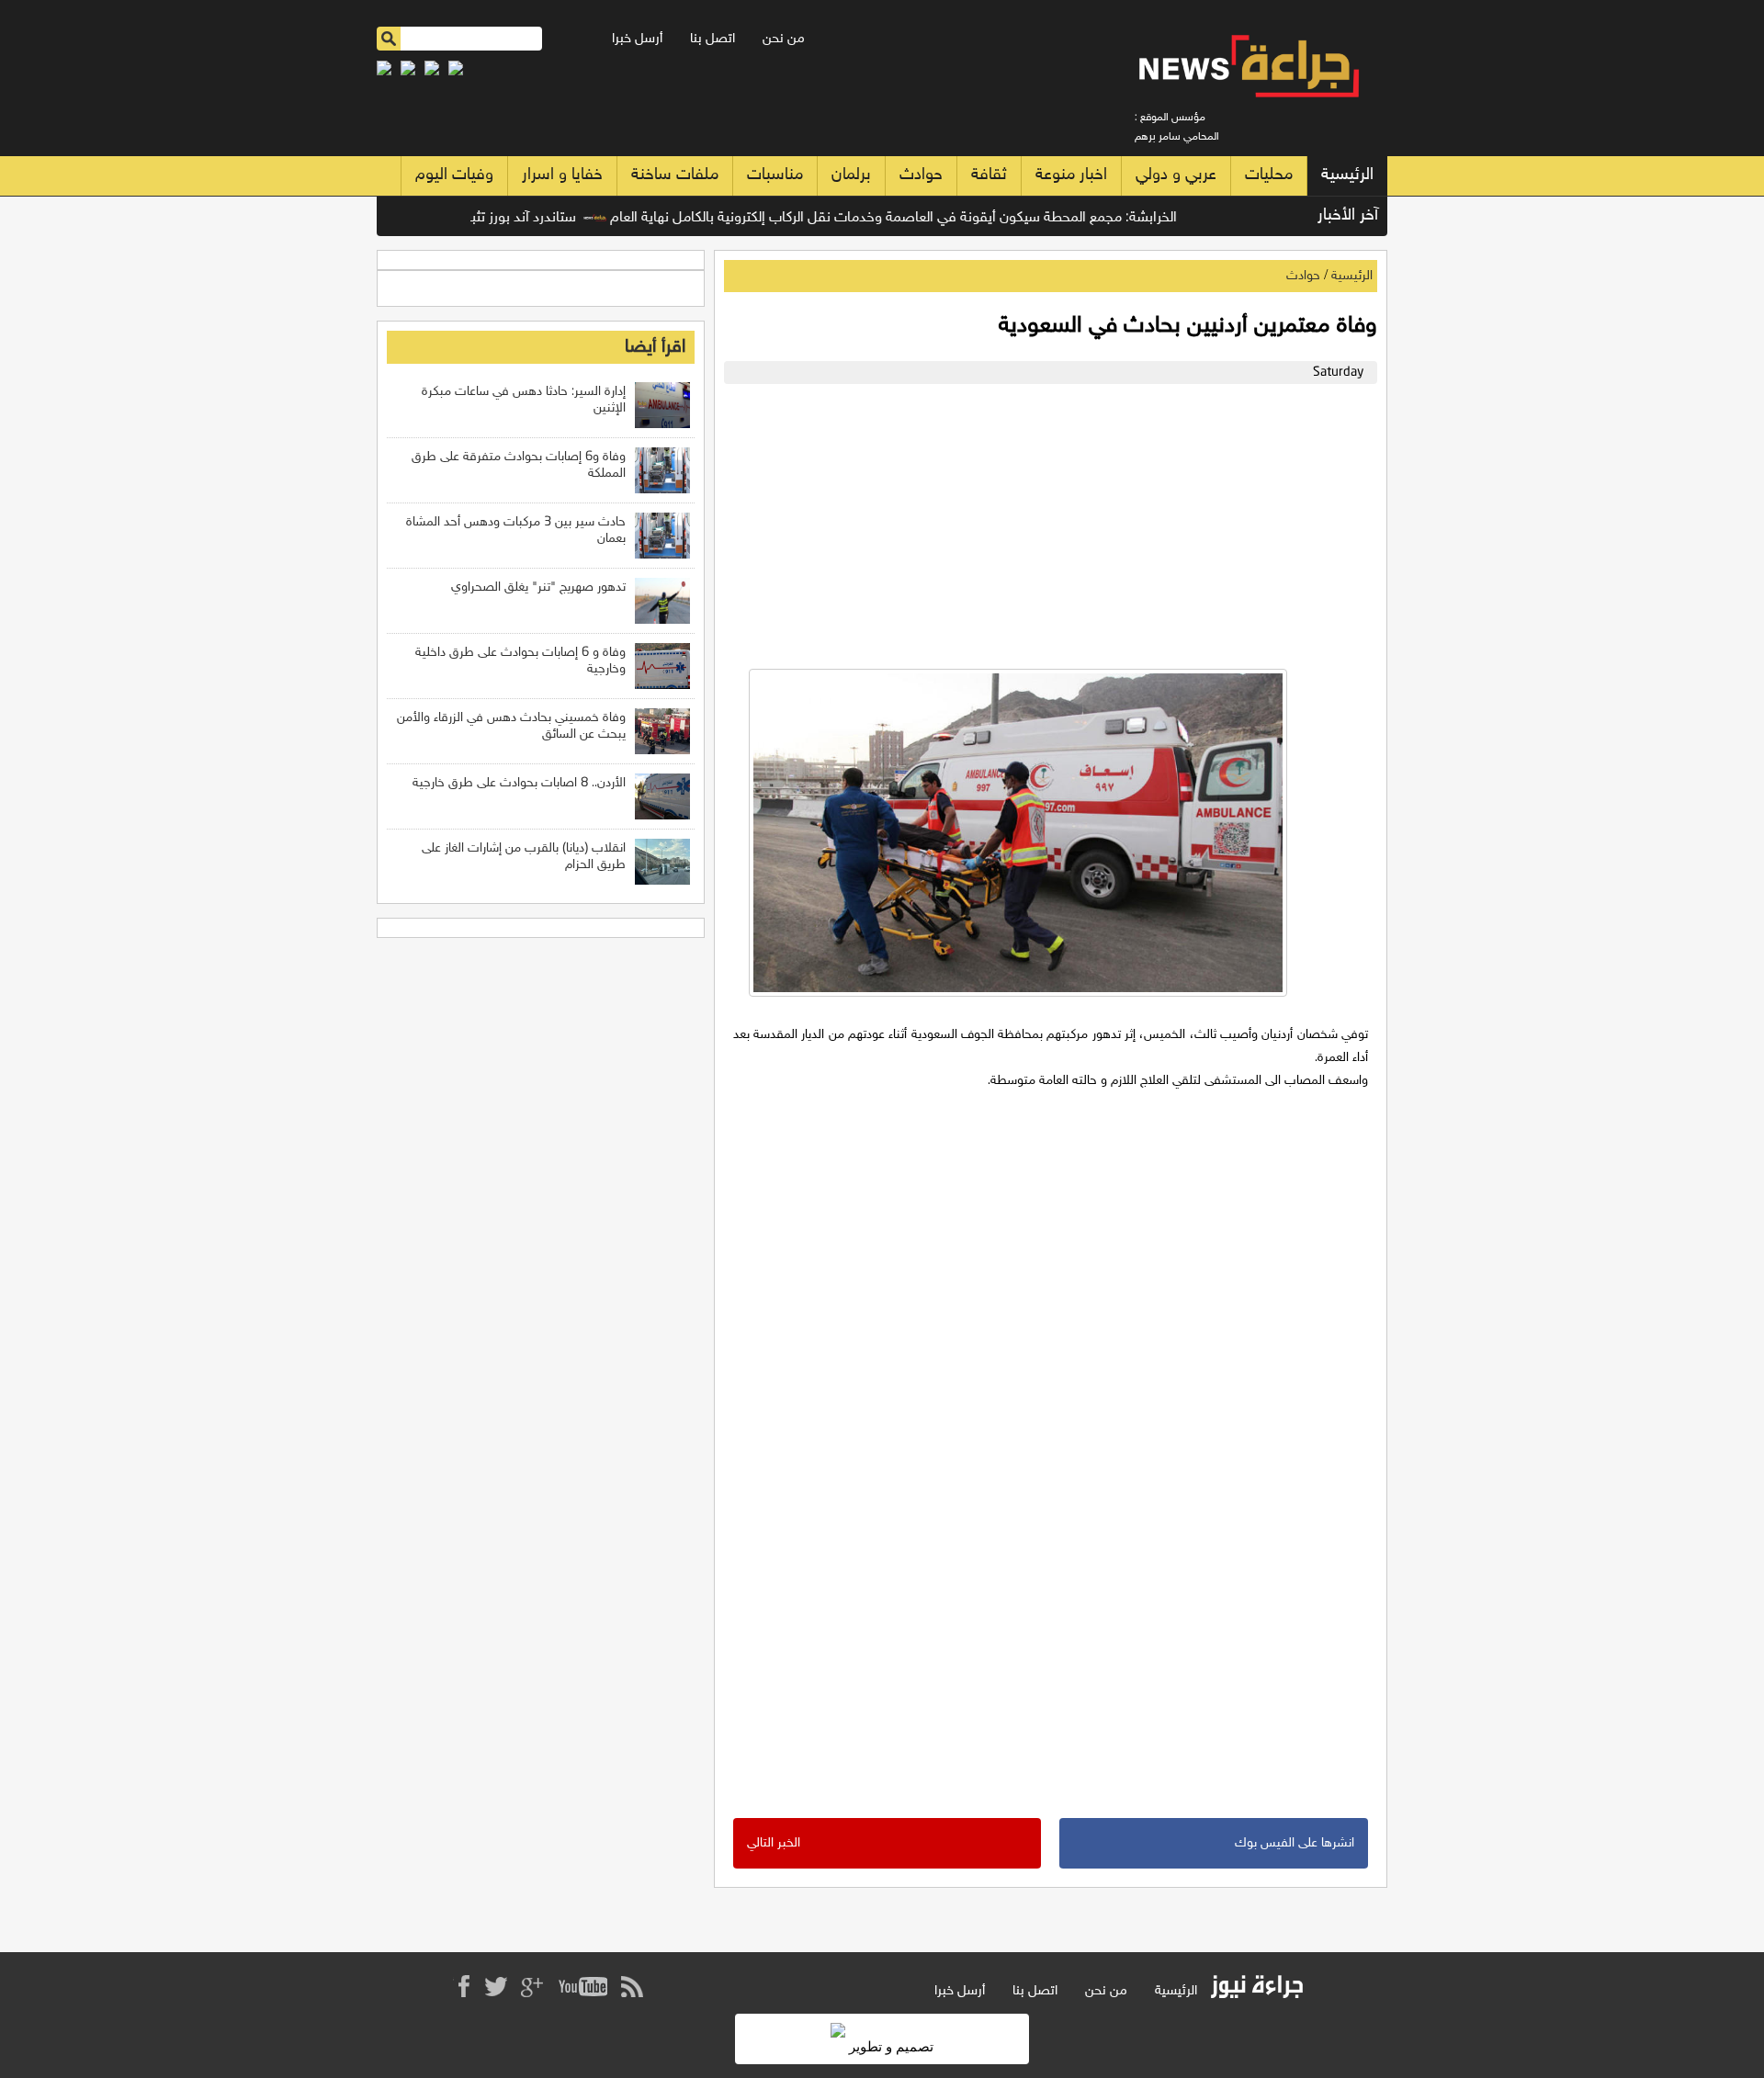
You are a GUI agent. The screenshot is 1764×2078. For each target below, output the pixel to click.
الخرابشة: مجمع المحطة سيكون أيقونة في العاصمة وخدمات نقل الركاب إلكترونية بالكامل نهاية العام (933, 218)
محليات (1269, 175)
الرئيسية (1347, 175)
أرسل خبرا (637, 39)
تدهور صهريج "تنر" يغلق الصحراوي (538, 587)
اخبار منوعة (1071, 175)
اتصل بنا (712, 39)
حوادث (921, 175)
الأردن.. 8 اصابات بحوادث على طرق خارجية (519, 783)
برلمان (851, 175)
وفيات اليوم (454, 175)
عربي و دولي (1176, 175)
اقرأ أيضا (655, 347)
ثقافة (989, 175)
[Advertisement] (1046, 522)
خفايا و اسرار (562, 175)
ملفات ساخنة (675, 175)
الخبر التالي (774, 1843)
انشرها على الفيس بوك (1295, 1843)
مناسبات (775, 175)
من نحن (784, 39)
